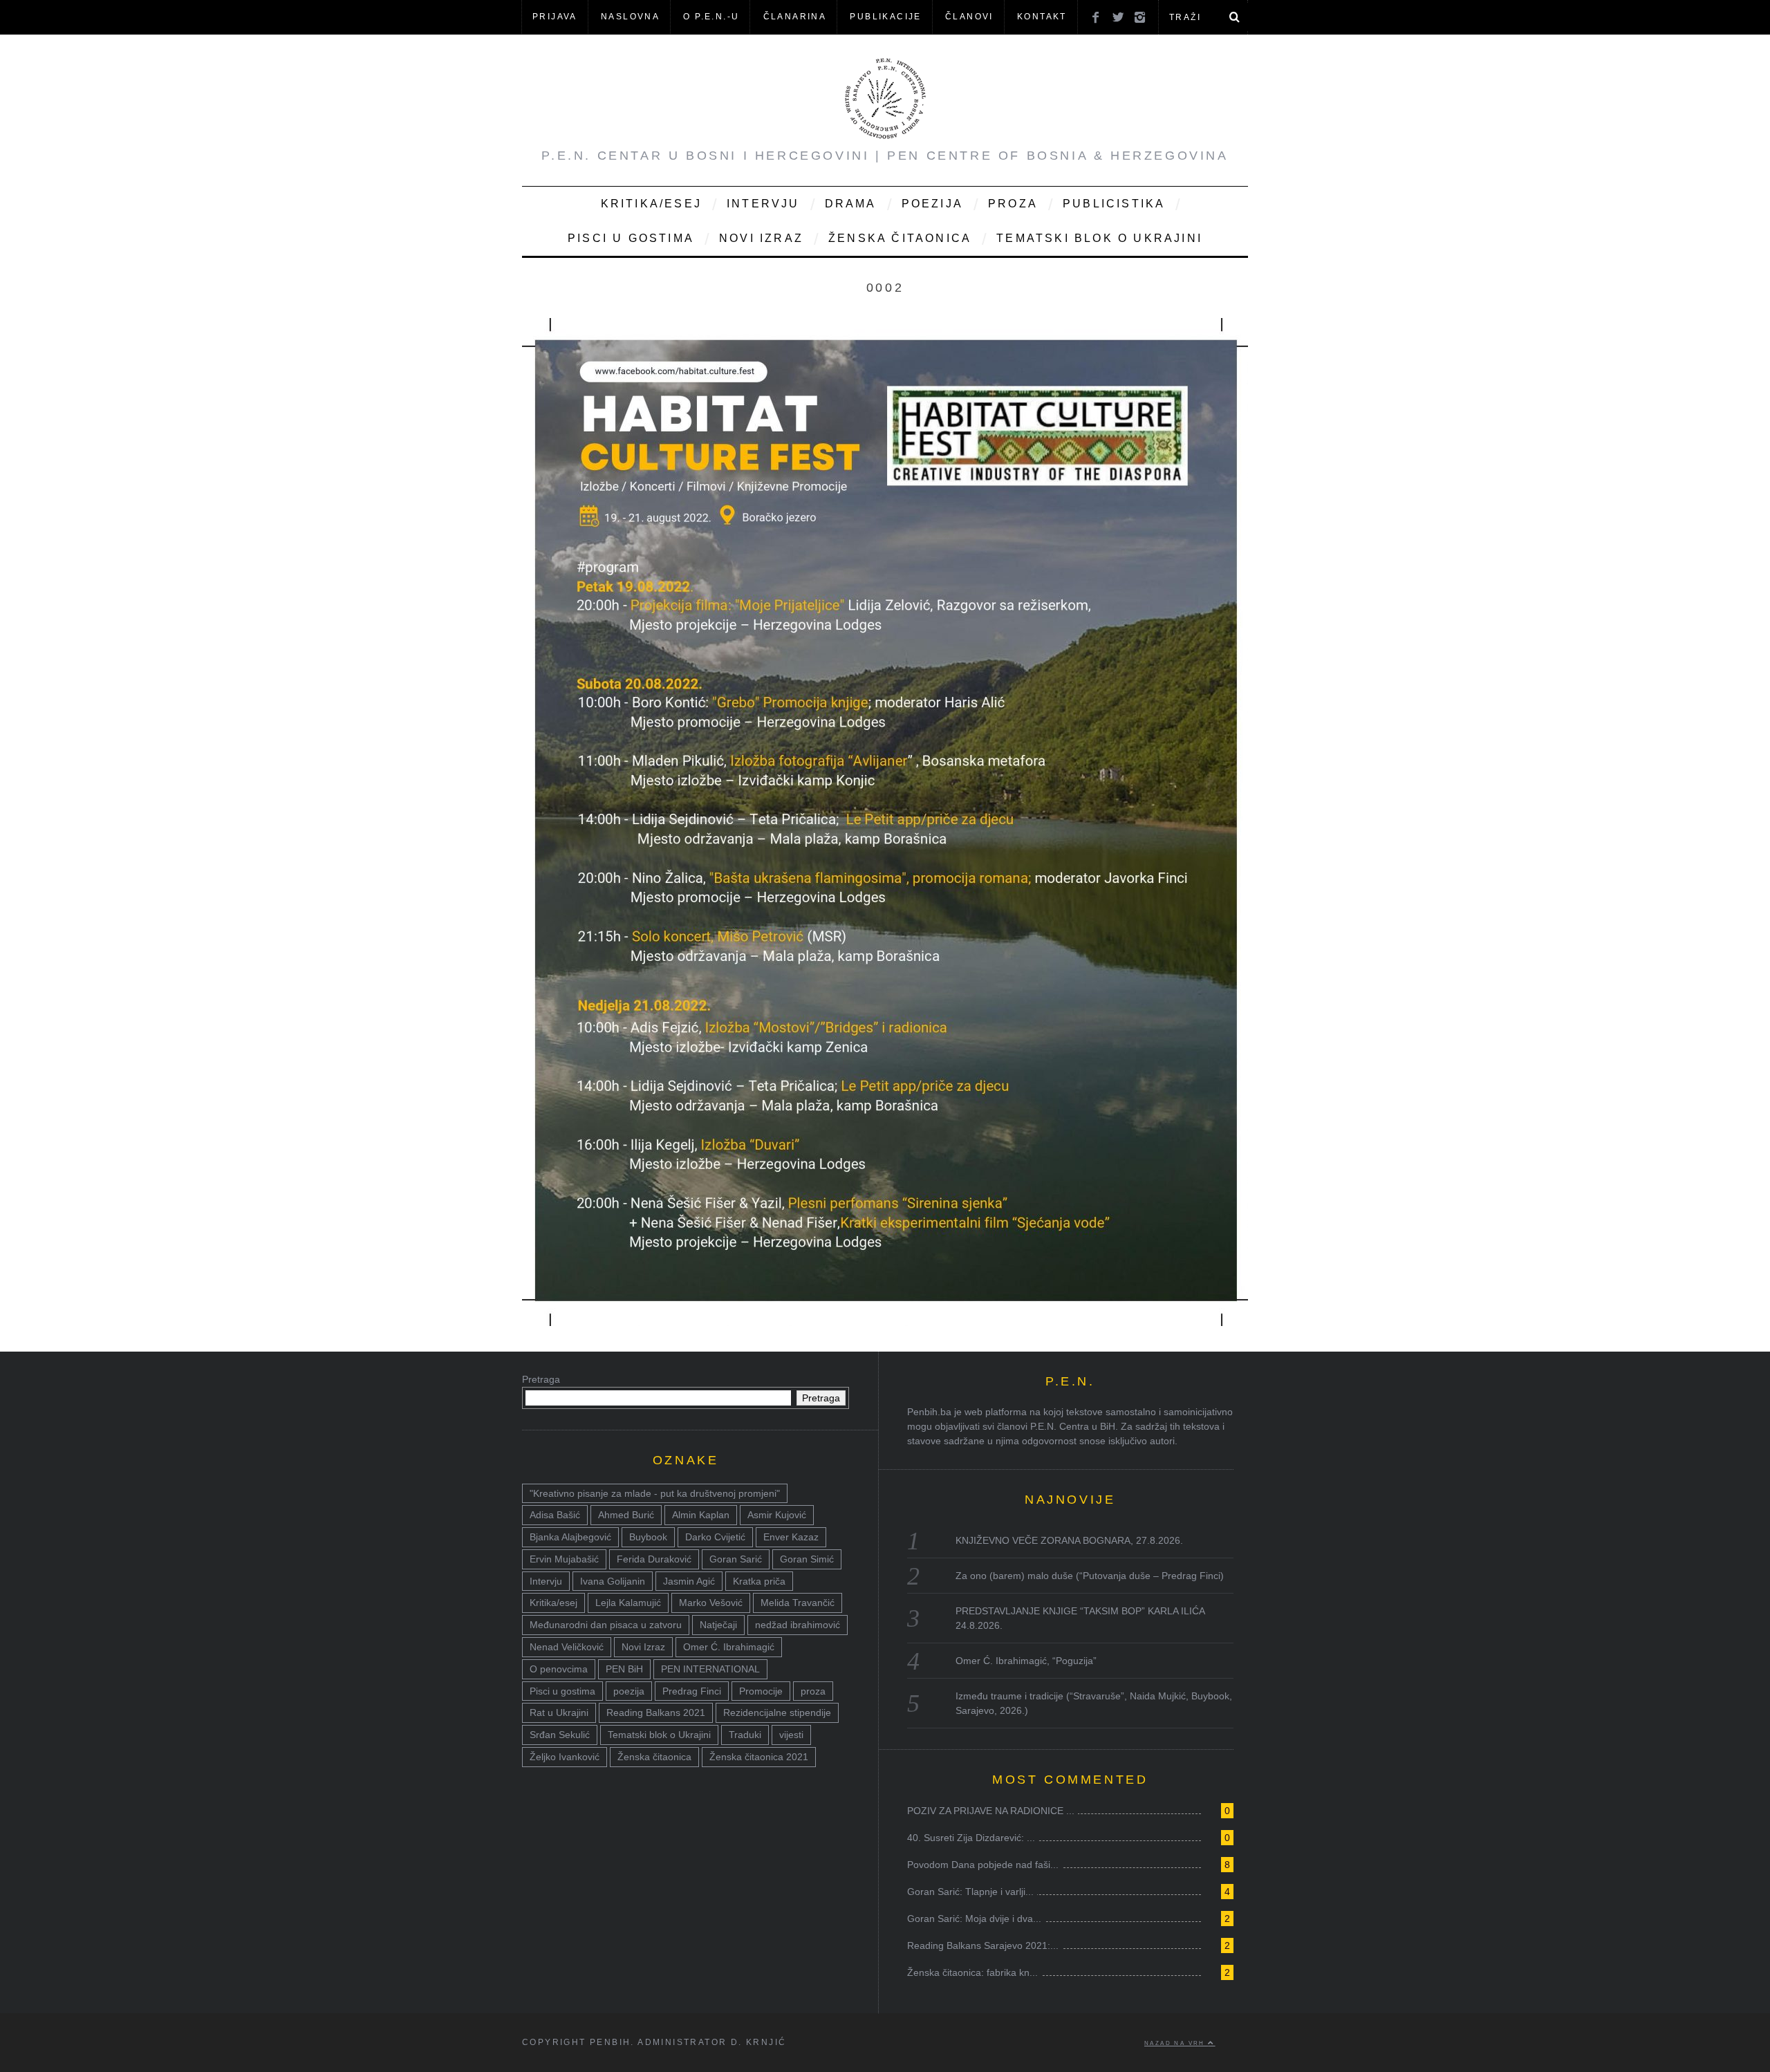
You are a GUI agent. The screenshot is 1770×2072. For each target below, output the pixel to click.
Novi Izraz (761, 238)
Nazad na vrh (1176, 2043)
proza (813, 1691)
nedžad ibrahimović (798, 1625)
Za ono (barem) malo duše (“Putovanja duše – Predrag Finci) (1090, 1576)
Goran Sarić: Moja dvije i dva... (974, 1919)
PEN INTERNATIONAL (710, 1669)
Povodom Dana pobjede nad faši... (983, 1865)
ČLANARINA (795, 17)
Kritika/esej (553, 1603)
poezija (629, 1691)
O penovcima (559, 1669)
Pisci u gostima (631, 238)
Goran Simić (807, 1559)
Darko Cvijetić (715, 1537)
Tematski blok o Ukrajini (1099, 238)
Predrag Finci (692, 1691)
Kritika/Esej (651, 204)
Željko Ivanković (565, 1757)
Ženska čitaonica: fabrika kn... (972, 1972)
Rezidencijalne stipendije (777, 1712)
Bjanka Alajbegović (570, 1537)
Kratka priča (759, 1581)
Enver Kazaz (791, 1537)
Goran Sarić (736, 1559)
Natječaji (718, 1625)
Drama (851, 204)
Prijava (555, 17)
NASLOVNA (630, 17)
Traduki (745, 1735)
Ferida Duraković (654, 1559)
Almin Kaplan (701, 1515)
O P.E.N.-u (711, 17)
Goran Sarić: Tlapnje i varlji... (970, 1892)
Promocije (761, 1691)
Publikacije (885, 17)
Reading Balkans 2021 (656, 1712)
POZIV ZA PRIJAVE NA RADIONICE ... (991, 1811)
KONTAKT (1042, 17)
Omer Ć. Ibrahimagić (729, 1647)
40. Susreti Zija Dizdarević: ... (971, 1838)
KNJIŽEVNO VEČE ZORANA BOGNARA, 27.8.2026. (1069, 1540)
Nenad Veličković (567, 1647)
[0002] (885, 1322)
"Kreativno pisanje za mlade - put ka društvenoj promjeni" (655, 1493)
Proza (1013, 204)
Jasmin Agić (689, 1581)
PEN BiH (624, 1669)
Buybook (648, 1537)
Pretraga (541, 1379)
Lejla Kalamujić (628, 1603)
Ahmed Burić (626, 1515)
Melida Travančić (798, 1603)
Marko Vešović (711, 1603)
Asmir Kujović (777, 1515)
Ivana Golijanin (613, 1581)
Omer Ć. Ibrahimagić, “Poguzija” (1026, 1661)
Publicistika (1114, 204)
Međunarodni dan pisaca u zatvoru (606, 1625)
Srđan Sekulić (560, 1735)
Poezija (932, 204)
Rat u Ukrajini (559, 1712)
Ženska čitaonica (900, 238)
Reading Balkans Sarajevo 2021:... (983, 1945)
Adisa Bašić (555, 1515)
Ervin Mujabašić (564, 1559)
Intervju (763, 204)
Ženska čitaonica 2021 (759, 1757)
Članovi (969, 17)
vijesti (791, 1735)
